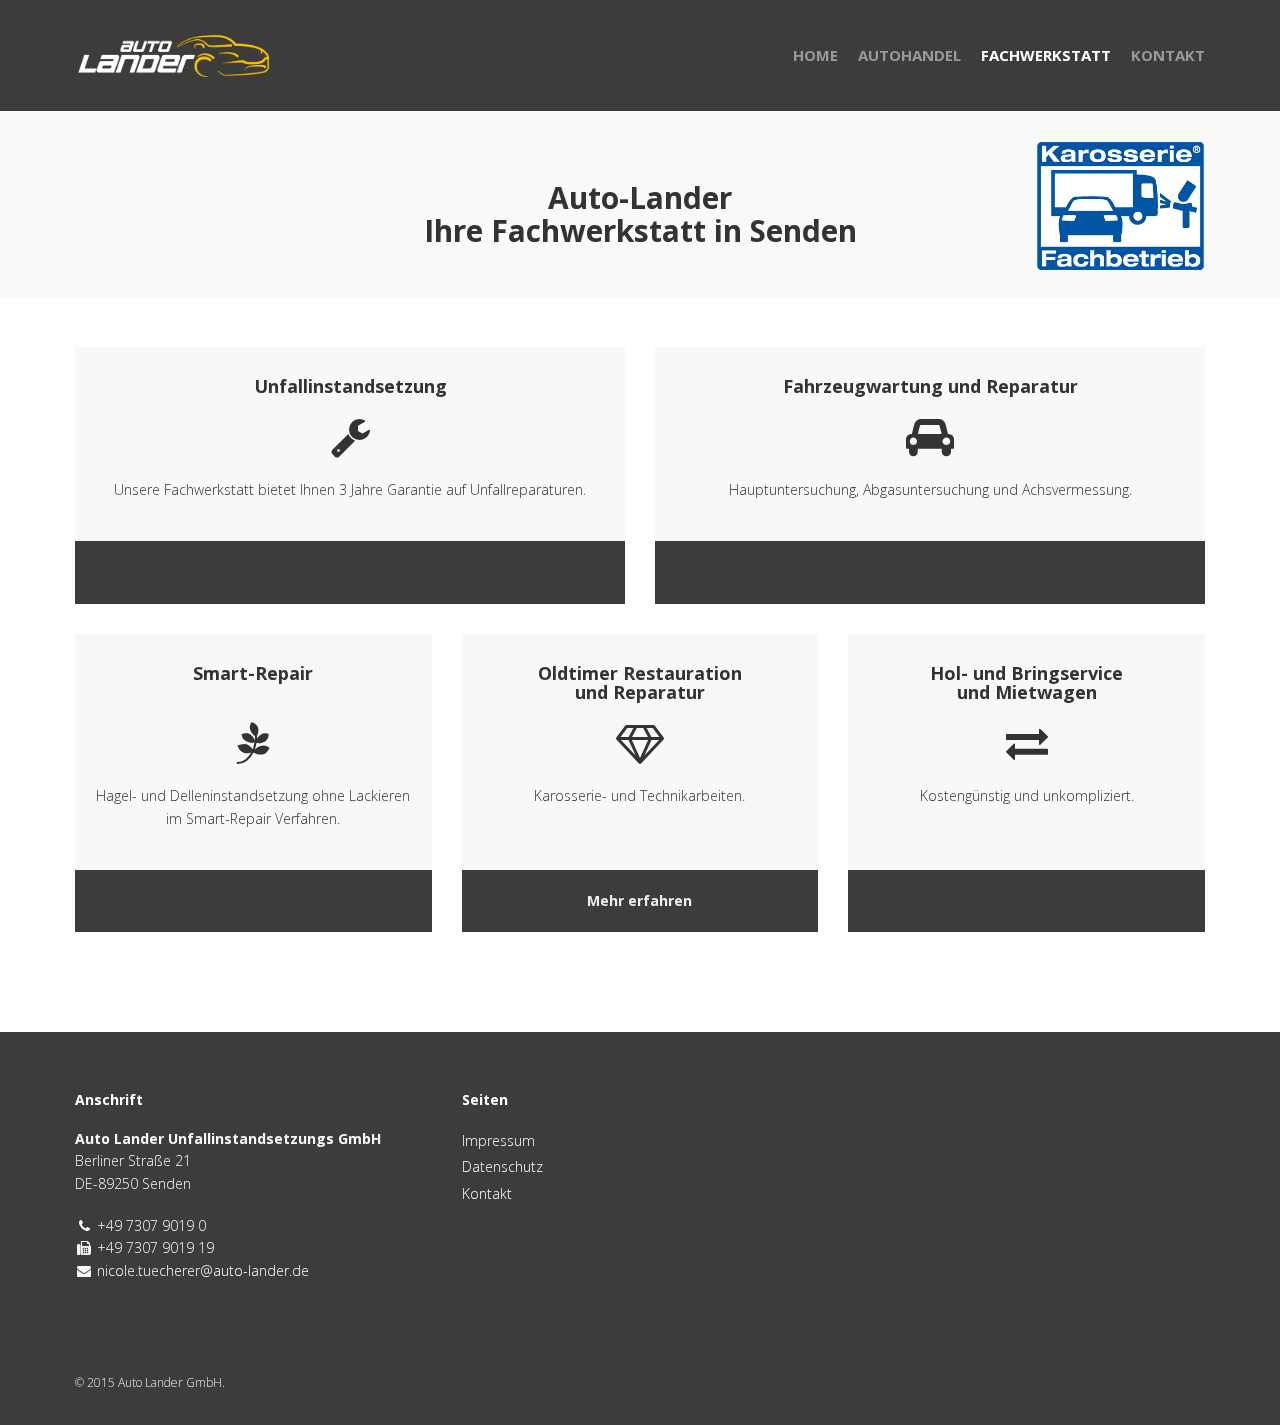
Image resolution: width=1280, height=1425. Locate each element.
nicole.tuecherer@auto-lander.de (203, 1270)
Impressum (498, 1140)
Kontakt (1168, 55)
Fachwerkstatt (1046, 55)
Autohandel (909, 55)
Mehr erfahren (639, 900)
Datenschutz (502, 1166)
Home (815, 55)
